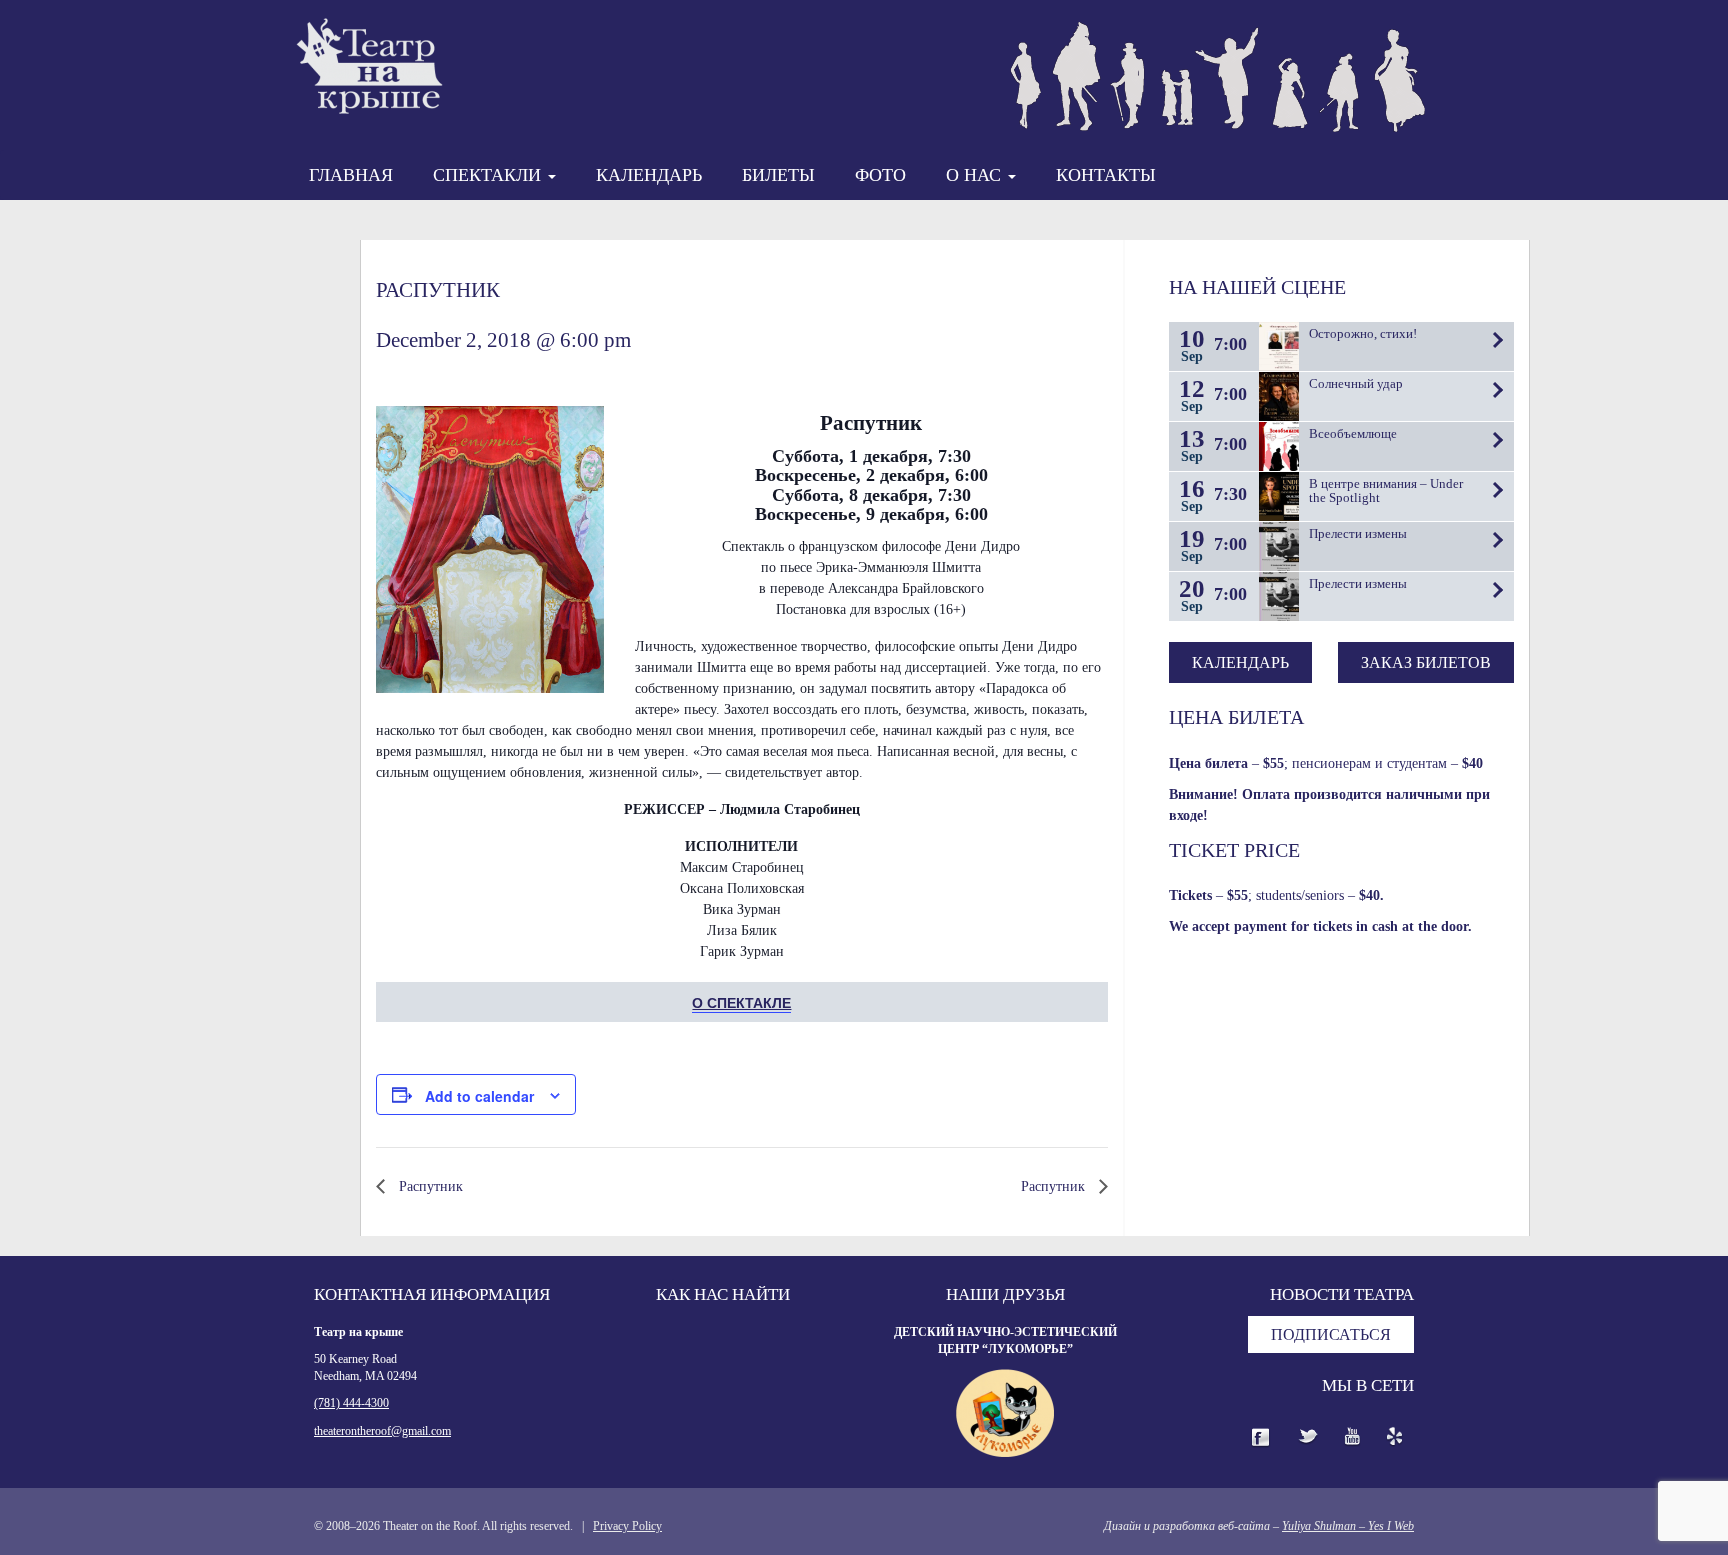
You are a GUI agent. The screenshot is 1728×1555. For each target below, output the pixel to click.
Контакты (1106, 175)
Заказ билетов (1426, 662)
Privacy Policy (627, 1526)
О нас (976, 175)
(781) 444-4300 (351, 1403)
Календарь (649, 175)
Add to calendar (479, 1096)
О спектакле (741, 1002)
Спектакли (489, 175)
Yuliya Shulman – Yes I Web (1348, 1526)
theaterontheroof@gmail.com (382, 1431)
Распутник (429, 1186)
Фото (880, 175)
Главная (351, 175)
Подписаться (1331, 1334)
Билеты (778, 175)
